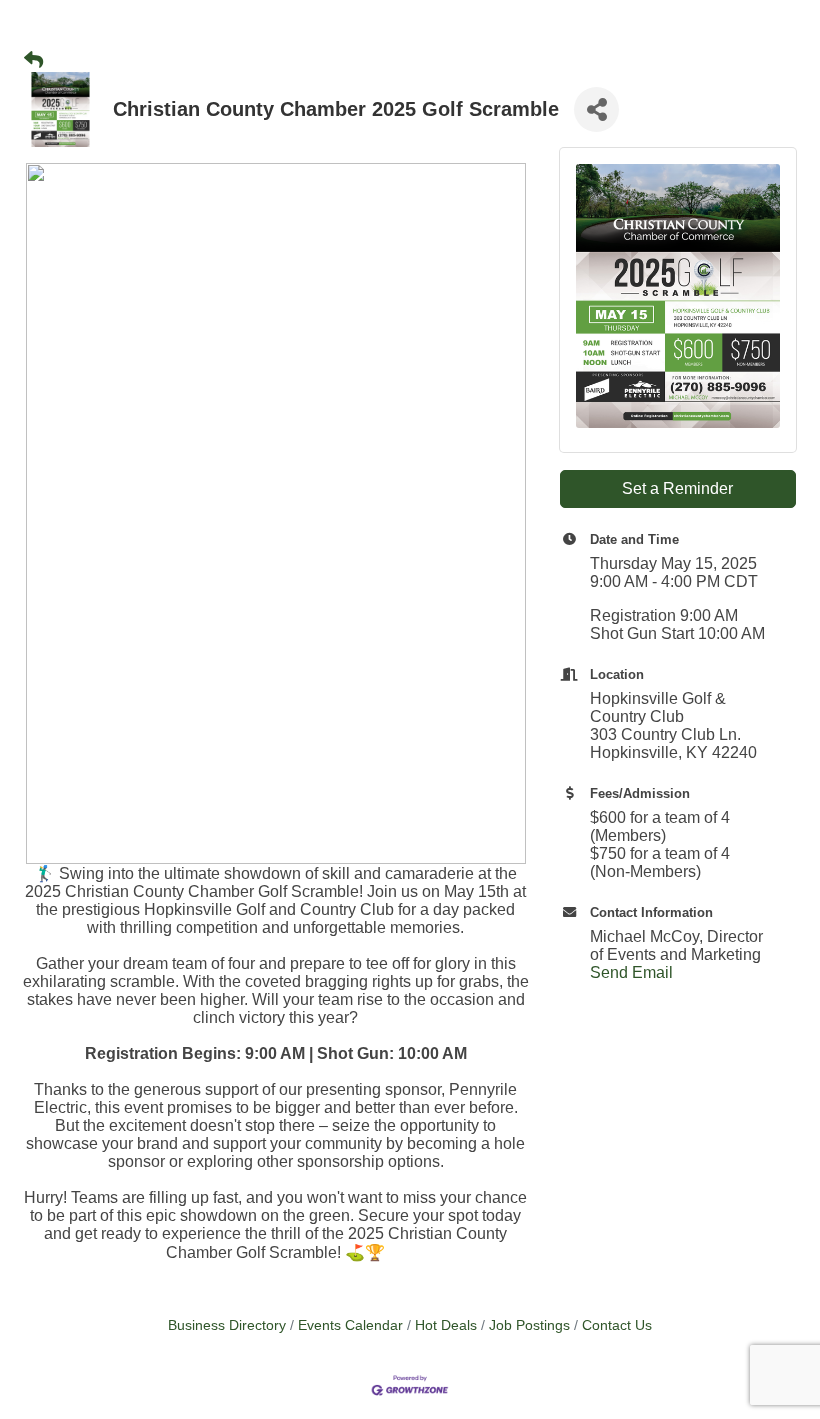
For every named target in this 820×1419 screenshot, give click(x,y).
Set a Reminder (677, 488)
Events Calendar (350, 1325)
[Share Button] (596, 109)
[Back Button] (33, 61)
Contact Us (617, 1325)
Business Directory (227, 1325)
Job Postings (529, 1325)
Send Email (631, 972)
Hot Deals (446, 1325)
